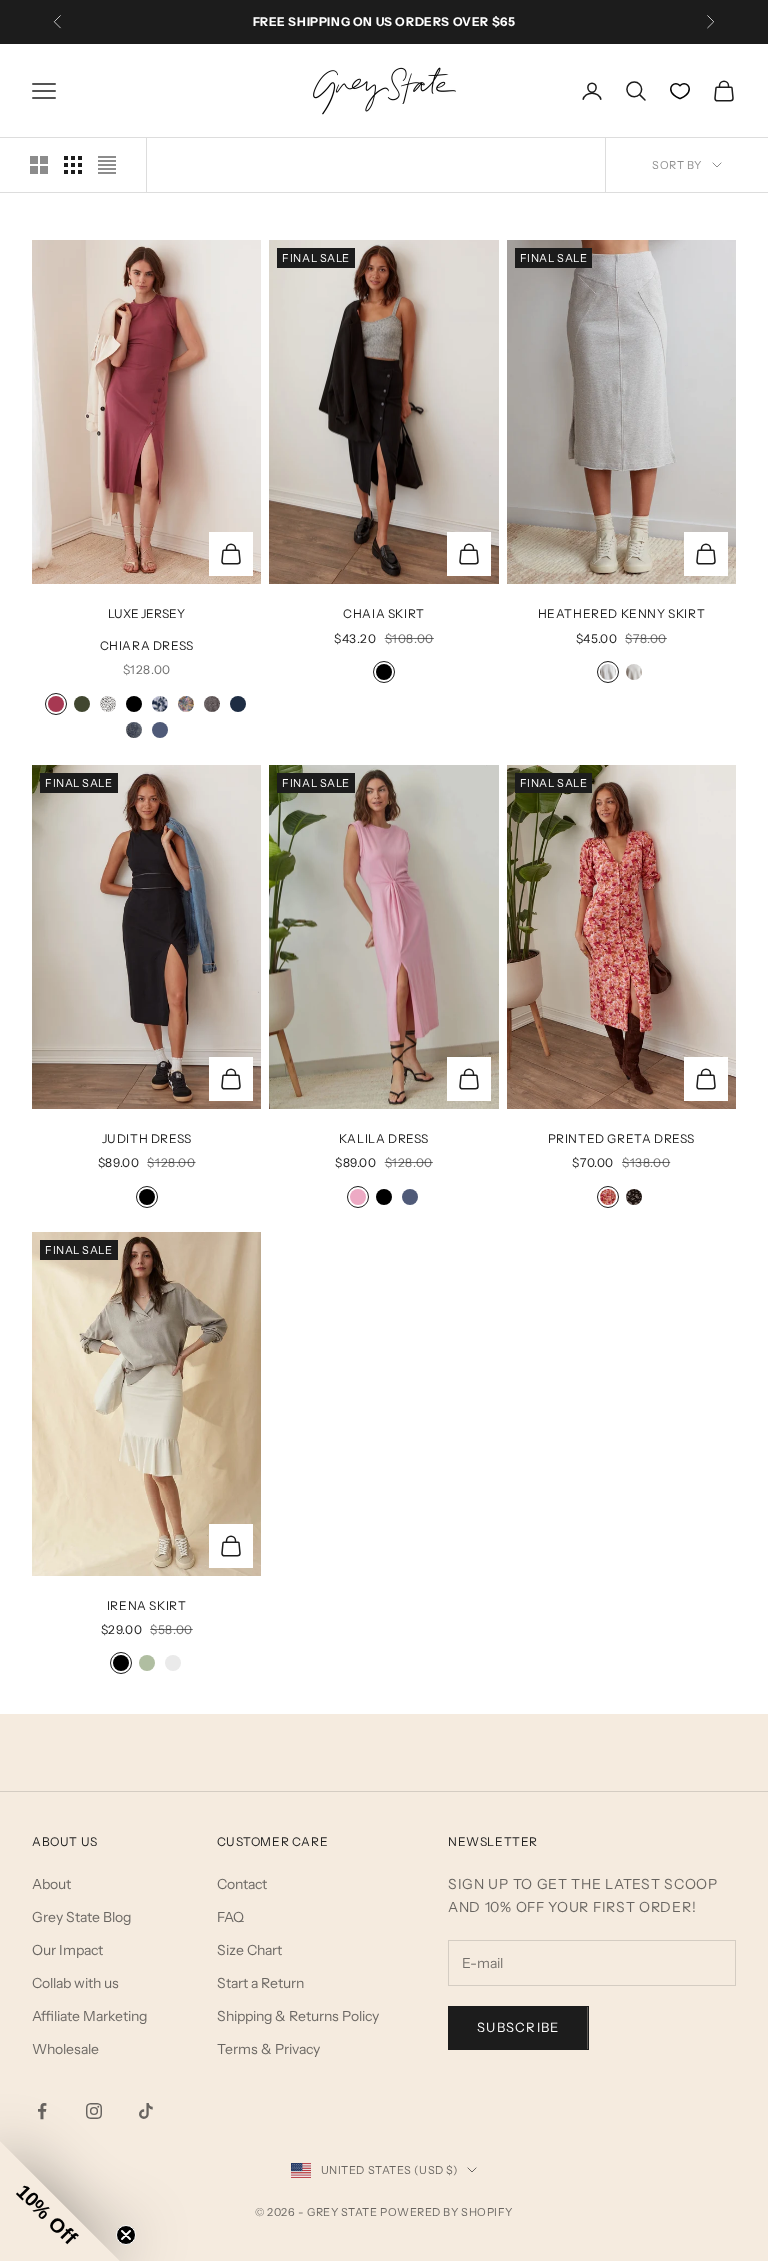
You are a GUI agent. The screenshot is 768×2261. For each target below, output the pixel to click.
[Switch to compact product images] (107, 165)
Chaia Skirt (384, 613)
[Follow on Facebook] (42, 2111)
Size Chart (249, 1950)
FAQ (230, 1917)
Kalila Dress (384, 1138)
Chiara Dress (147, 645)
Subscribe (518, 2027)
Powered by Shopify (446, 2212)
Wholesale (65, 2049)
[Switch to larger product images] (39, 165)
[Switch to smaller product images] (73, 165)
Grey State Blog (81, 1917)
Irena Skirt (147, 1605)
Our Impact (67, 1950)
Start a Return (260, 1983)
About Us (65, 1841)
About (51, 1884)
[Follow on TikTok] (146, 2111)
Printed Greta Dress (621, 1138)
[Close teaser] (126, 2235)
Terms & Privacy (268, 2049)
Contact (242, 1884)
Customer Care (273, 1841)
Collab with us (75, 1983)
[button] (60, 2201)
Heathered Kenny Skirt (622, 613)
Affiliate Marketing (89, 2016)
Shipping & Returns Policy (298, 2016)
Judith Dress (147, 1138)
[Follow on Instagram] (94, 2111)
